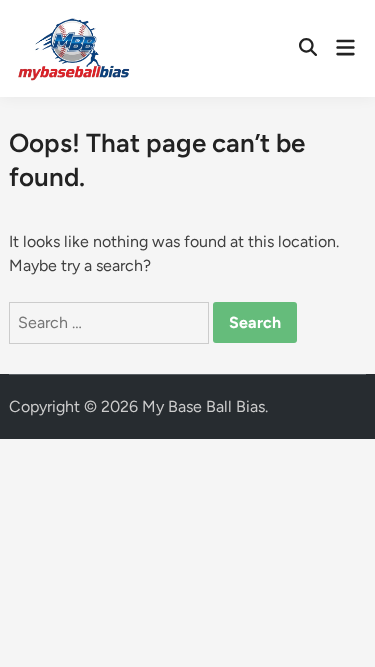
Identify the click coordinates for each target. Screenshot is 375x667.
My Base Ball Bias (203, 406)
